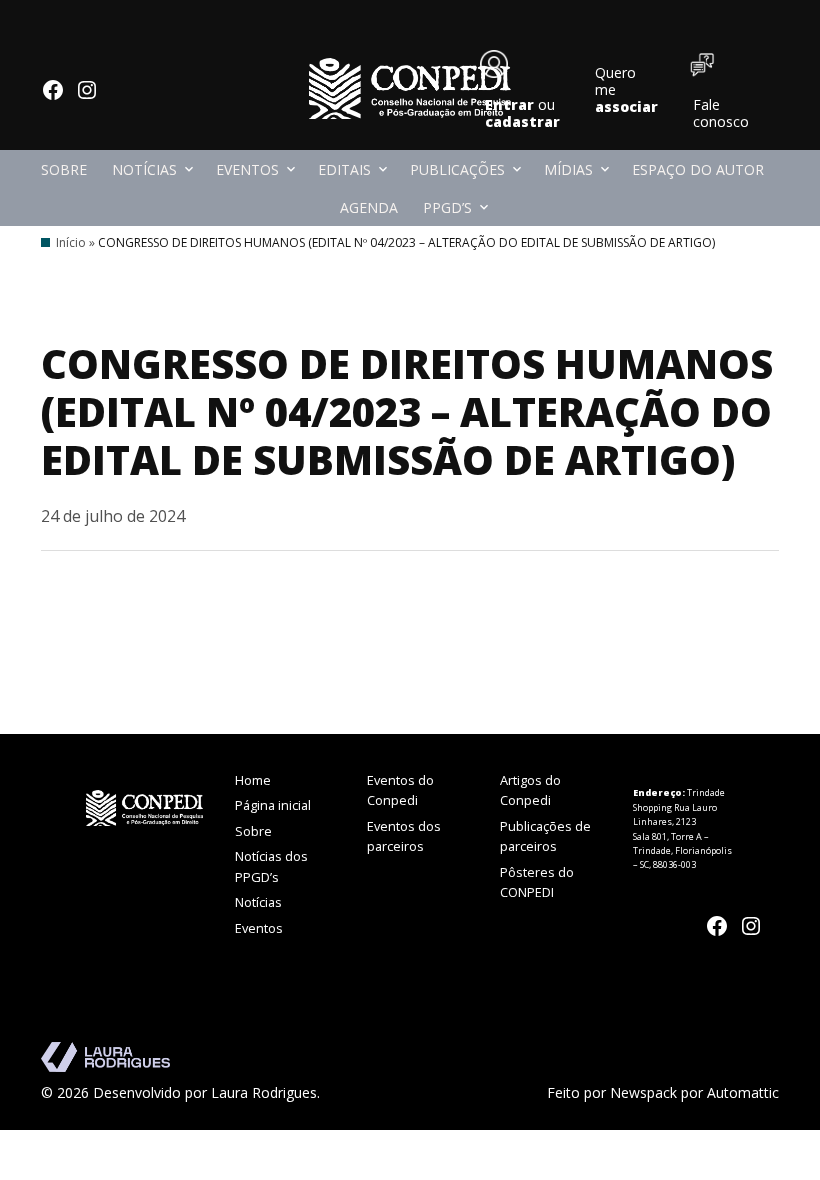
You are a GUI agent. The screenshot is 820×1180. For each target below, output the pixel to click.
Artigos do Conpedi (530, 790)
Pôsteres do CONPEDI (537, 882)
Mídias (568, 169)
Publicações (457, 169)
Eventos (247, 169)
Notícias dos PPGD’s (271, 866)
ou (522, 113)
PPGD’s (447, 207)
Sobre (64, 169)
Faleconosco (721, 113)
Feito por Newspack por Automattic (663, 1092)
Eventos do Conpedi (400, 790)
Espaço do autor (698, 169)
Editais (344, 169)
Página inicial (273, 805)
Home (253, 780)
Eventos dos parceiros (404, 836)
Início (71, 242)
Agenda (369, 207)
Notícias (144, 169)
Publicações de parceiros (545, 836)
